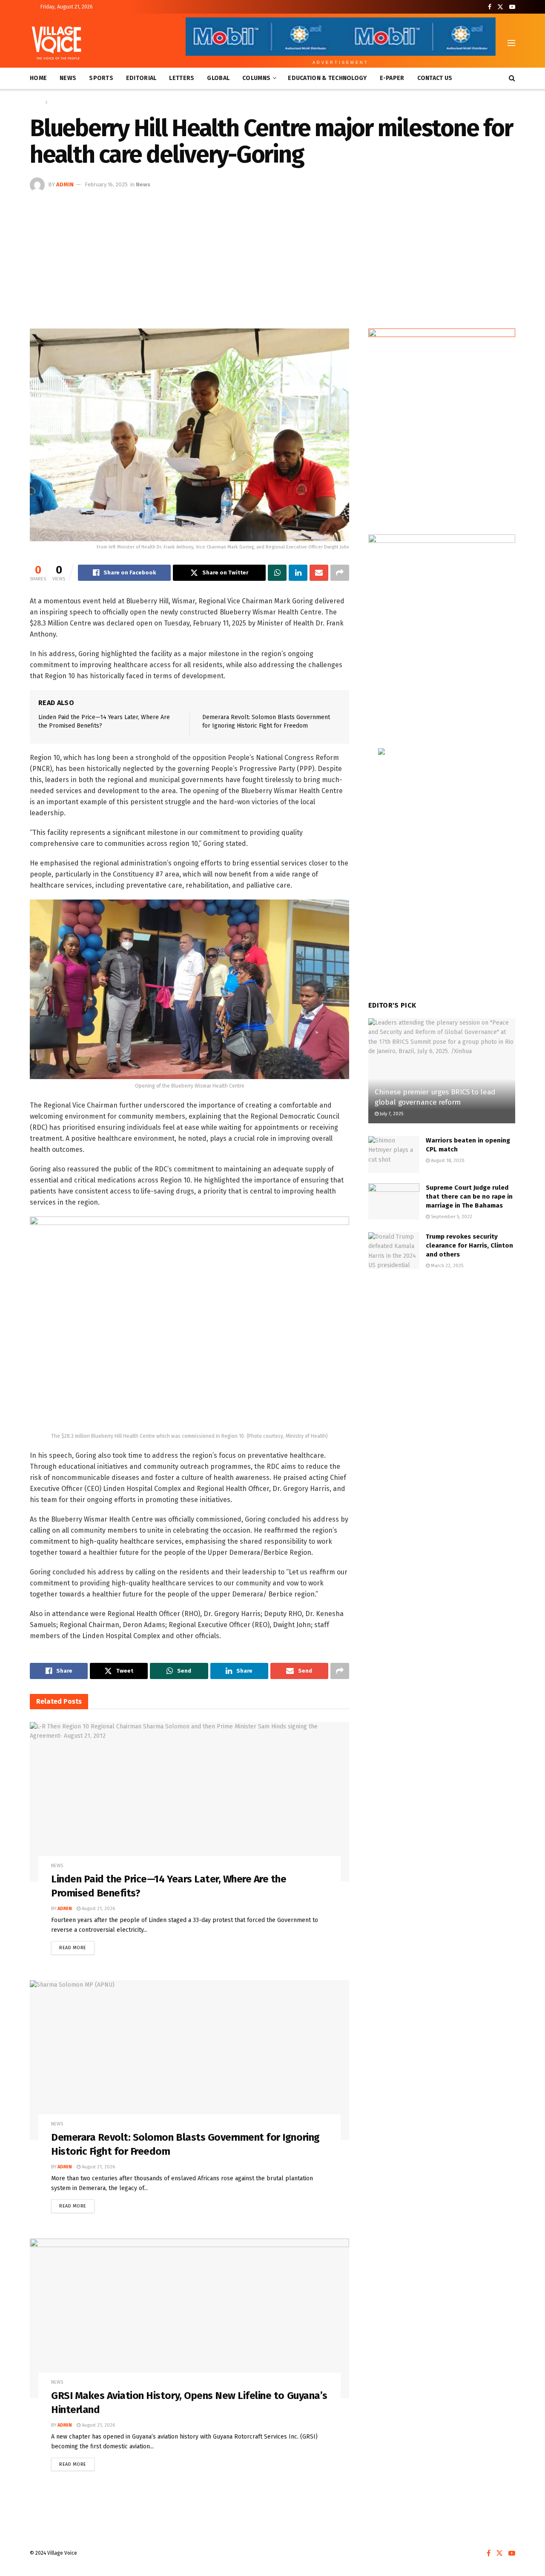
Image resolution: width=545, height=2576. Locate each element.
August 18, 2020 (447, 1161)
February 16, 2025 (106, 184)
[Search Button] (512, 78)
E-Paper (392, 78)
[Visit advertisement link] (442, 423)
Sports (101, 78)
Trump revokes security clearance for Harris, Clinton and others (469, 1245)
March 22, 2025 (446, 1266)
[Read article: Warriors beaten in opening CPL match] (394, 1154)
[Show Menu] (511, 43)
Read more (77, 1946)
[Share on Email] (319, 573)
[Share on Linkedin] (298, 573)
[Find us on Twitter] (500, 7)
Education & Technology (327, 78)
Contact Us (435, 78)
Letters (182, 78)
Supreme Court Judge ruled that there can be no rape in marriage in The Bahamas (469, 1197)
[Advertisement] (272, 256)
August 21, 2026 (98, 1909)
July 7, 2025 (391, 1114)
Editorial (141, 78)
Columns (256, 78)
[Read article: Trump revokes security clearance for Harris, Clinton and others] (394, 1251)
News (68, 78)
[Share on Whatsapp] (277, 573)
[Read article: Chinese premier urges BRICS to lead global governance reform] (442, 1071)
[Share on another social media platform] (340, 573)
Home (38, 78)
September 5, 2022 (451, 1217)
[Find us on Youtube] (512, 7)
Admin (65, 184)
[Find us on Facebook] (490, 7)
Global (218, 78)
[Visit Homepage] (56, 43)
